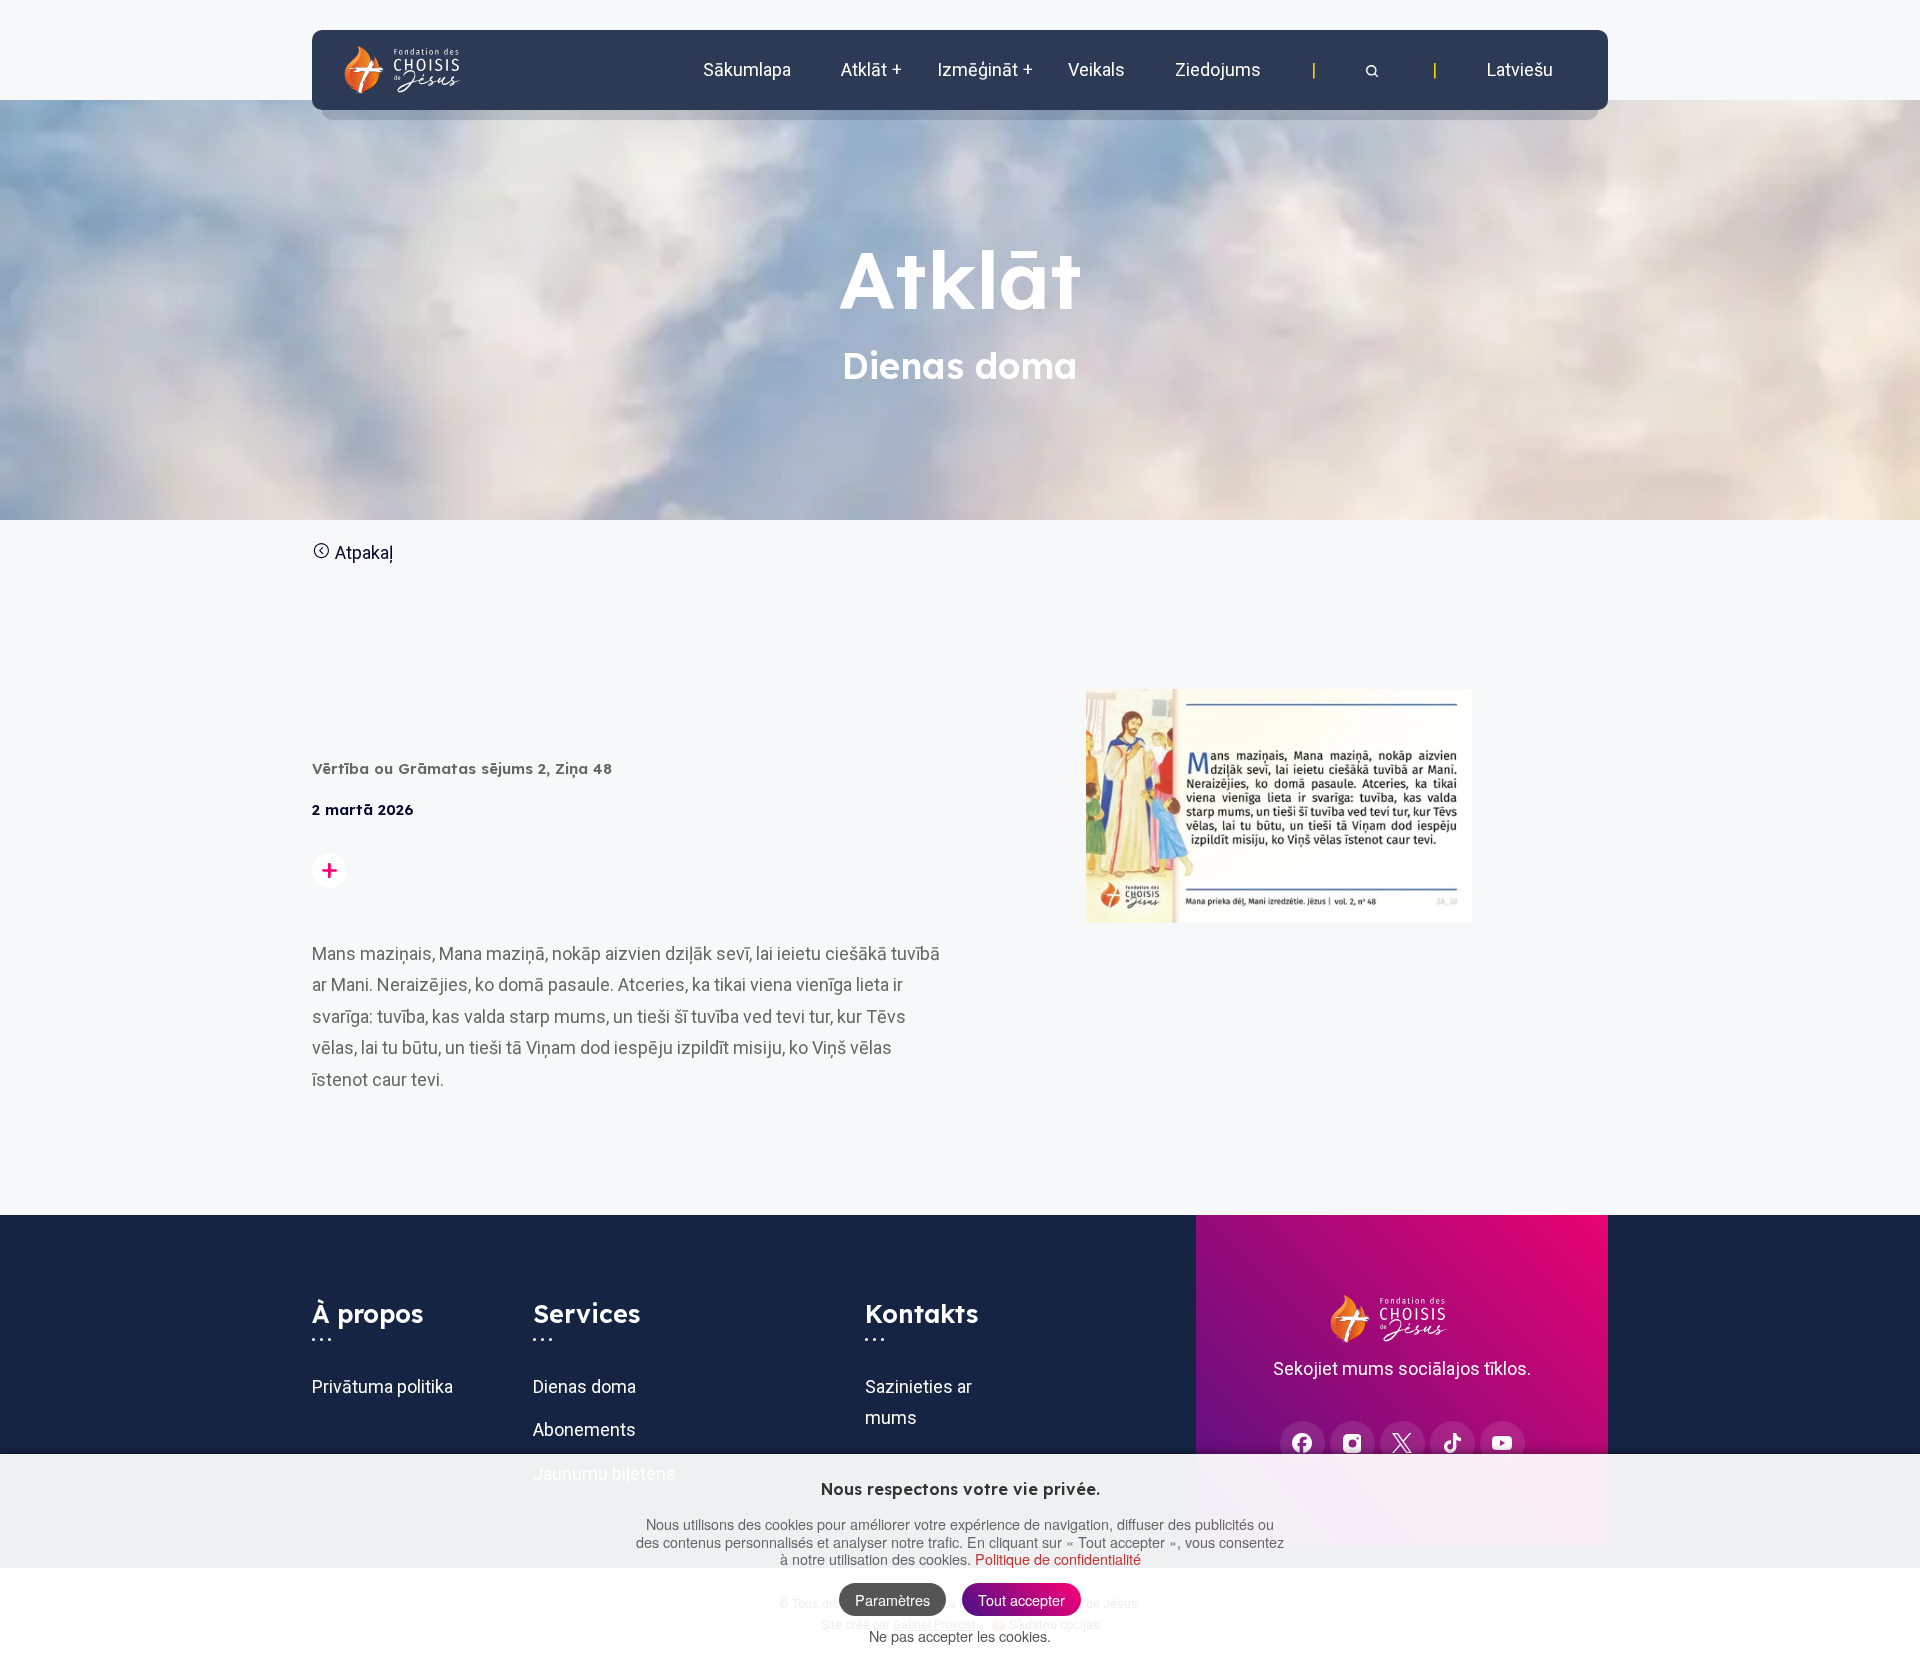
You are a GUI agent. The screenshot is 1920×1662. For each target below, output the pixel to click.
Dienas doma (584, 1386)
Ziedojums (1218, 69)
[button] (1374, 70)
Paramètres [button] (892, 1599)
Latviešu (1520, 69)
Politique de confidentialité (1058, 1558)
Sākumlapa (747, 69)
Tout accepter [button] (1021, 1599)
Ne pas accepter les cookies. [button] (960, 1635)
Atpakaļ (362, 552)
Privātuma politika (382, 1386)
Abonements (584, 1429)
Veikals (1096, 69)
